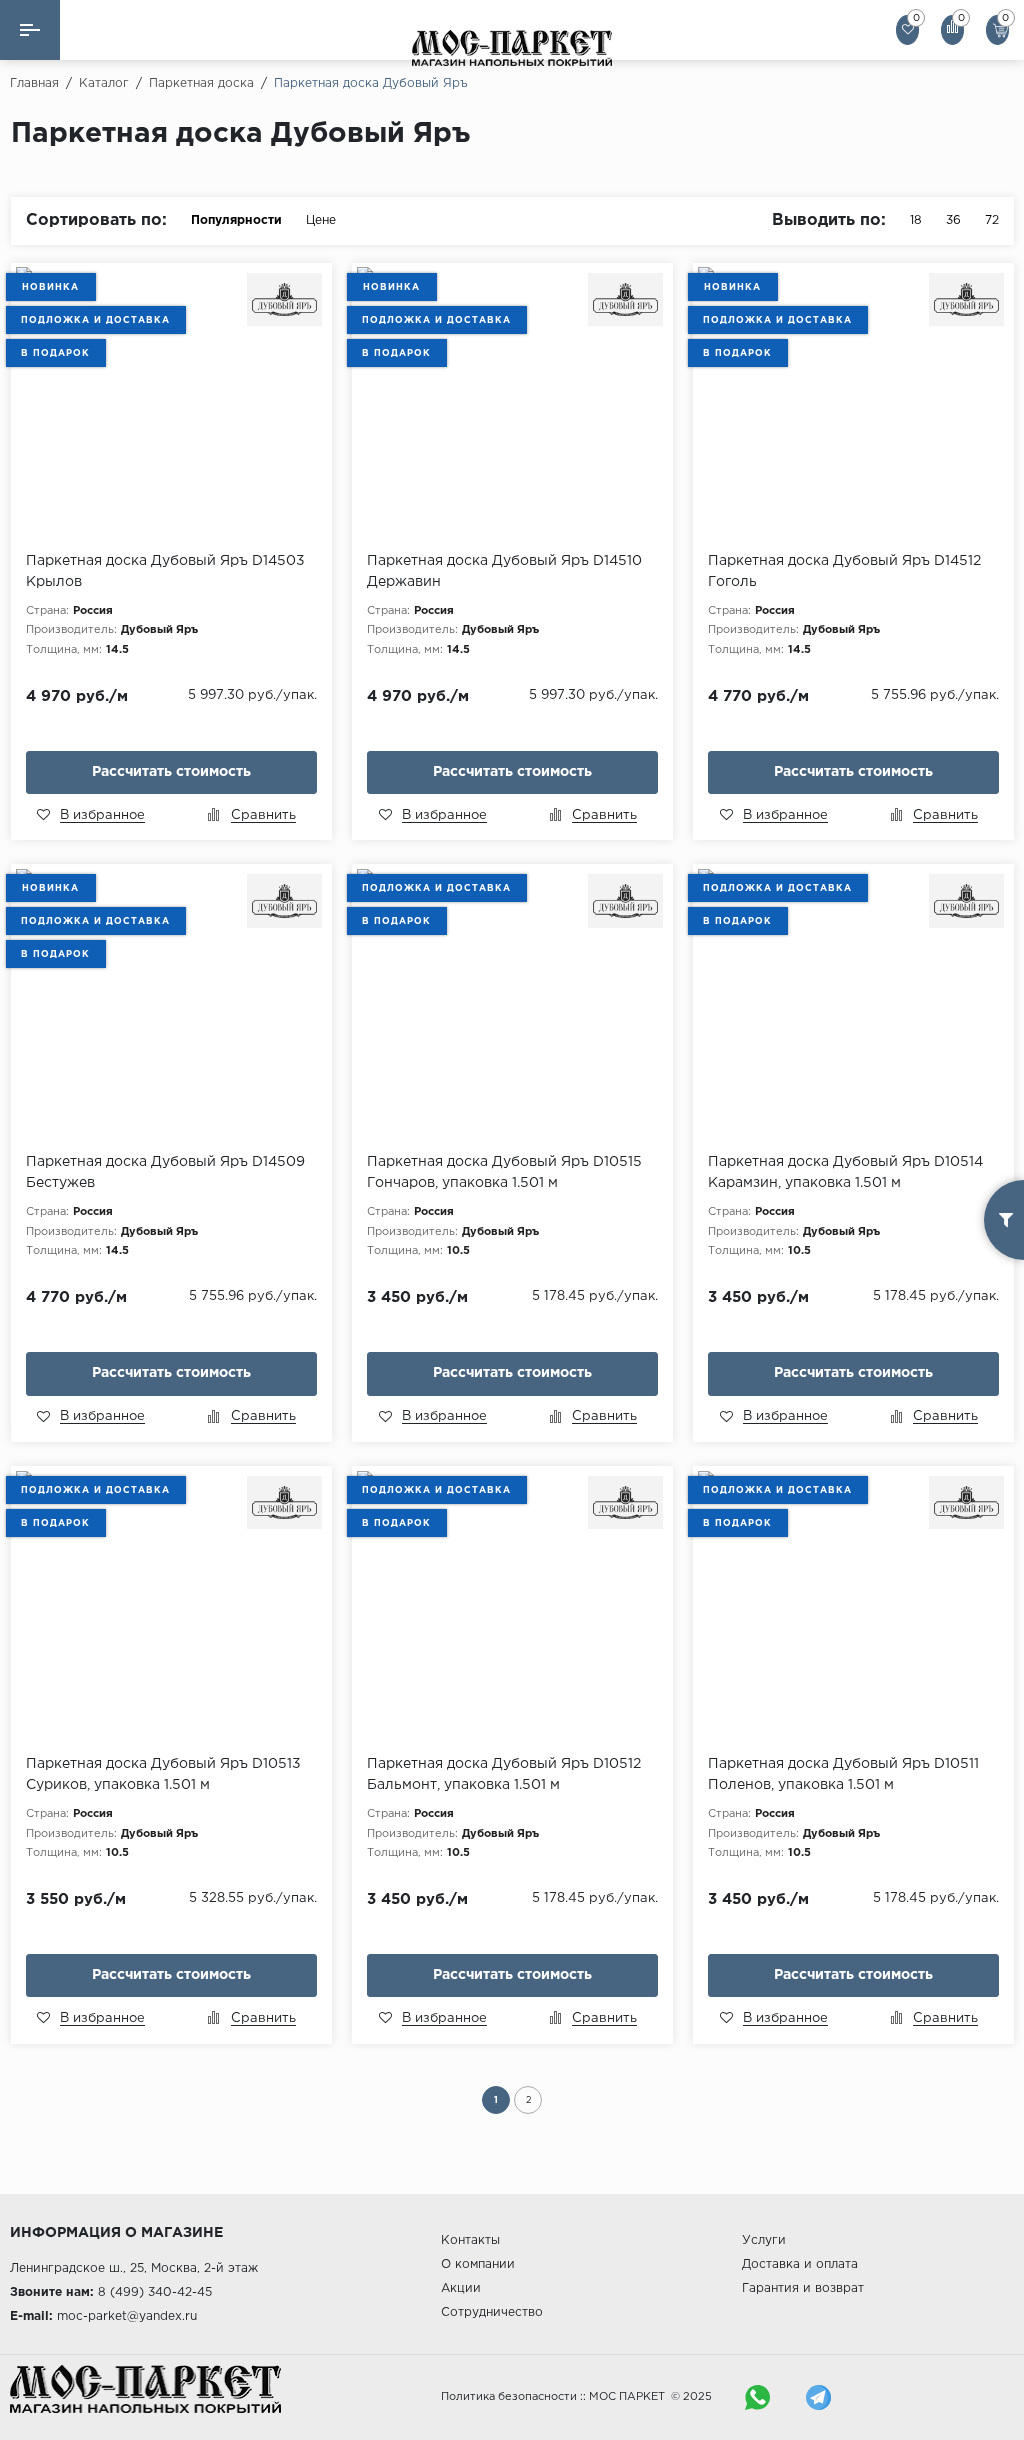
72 (992, 220)
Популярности (236, 220)
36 (953, 220)
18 (916, 220)
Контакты (470, 2240)
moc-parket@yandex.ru (127, 2316)
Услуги (764, 2240)
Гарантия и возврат (803, 2288)
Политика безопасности (509, 2397)
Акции (461, 2288)
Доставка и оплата (800, 2264)
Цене (321, 220)
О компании (478, 2264)
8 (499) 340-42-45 (155, 2292)
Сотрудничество (492, 2312)
